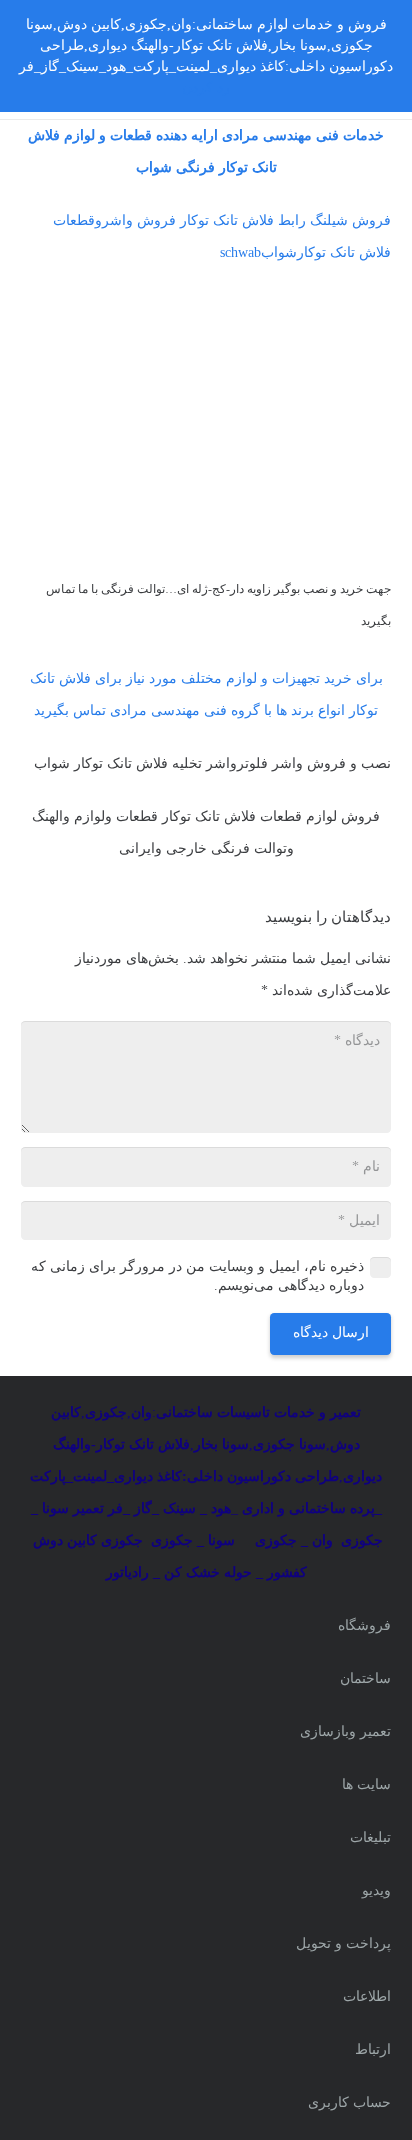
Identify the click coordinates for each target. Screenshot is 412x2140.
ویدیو (376, 1890)
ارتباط (373, 2049)
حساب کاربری (349, 2102)
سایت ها (366, 1784)
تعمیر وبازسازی (345, 1731)
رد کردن (206, 87)
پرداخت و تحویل (343, 1943)
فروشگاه (364, 1625)
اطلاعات (367, 1996)
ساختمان (365, 1678)
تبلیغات (370, 1837)
